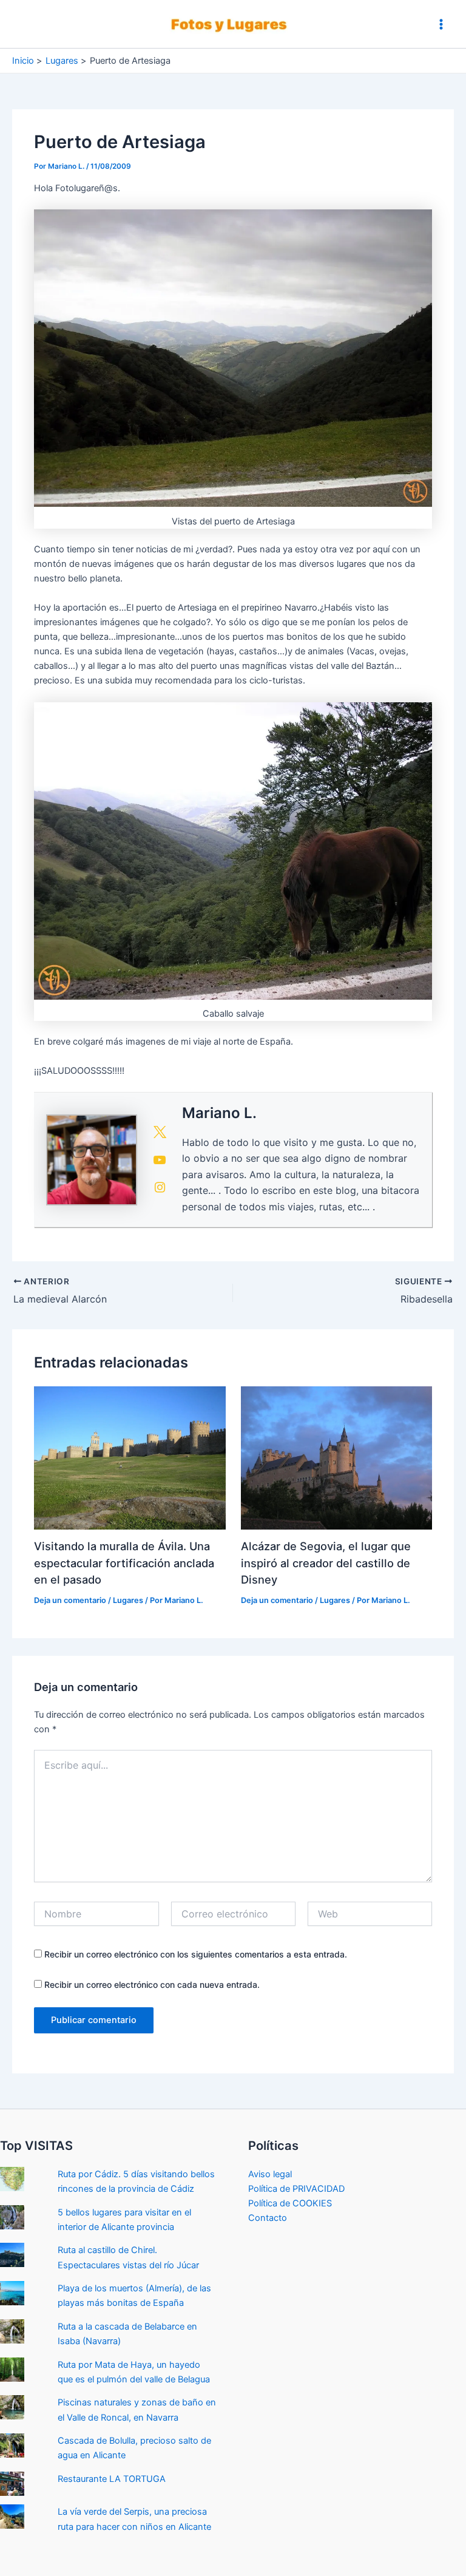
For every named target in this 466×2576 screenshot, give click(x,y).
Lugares (128, 1600)
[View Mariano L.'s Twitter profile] (160, 1132)
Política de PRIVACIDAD (296, 2189)
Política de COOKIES (290, 2203)
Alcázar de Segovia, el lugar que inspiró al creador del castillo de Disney (326, 1563)
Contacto (268, 2218)
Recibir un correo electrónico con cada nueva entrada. (152, 1985)
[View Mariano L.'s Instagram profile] (160, 1187)
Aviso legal (270, 2174)
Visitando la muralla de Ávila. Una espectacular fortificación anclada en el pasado (124, 1563)
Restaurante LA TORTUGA (112, 2479)
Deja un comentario (70, 1600)
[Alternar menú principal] (441, 24)
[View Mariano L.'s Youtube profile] (160, 1160)
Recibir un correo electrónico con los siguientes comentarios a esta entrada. (196, 1954)
